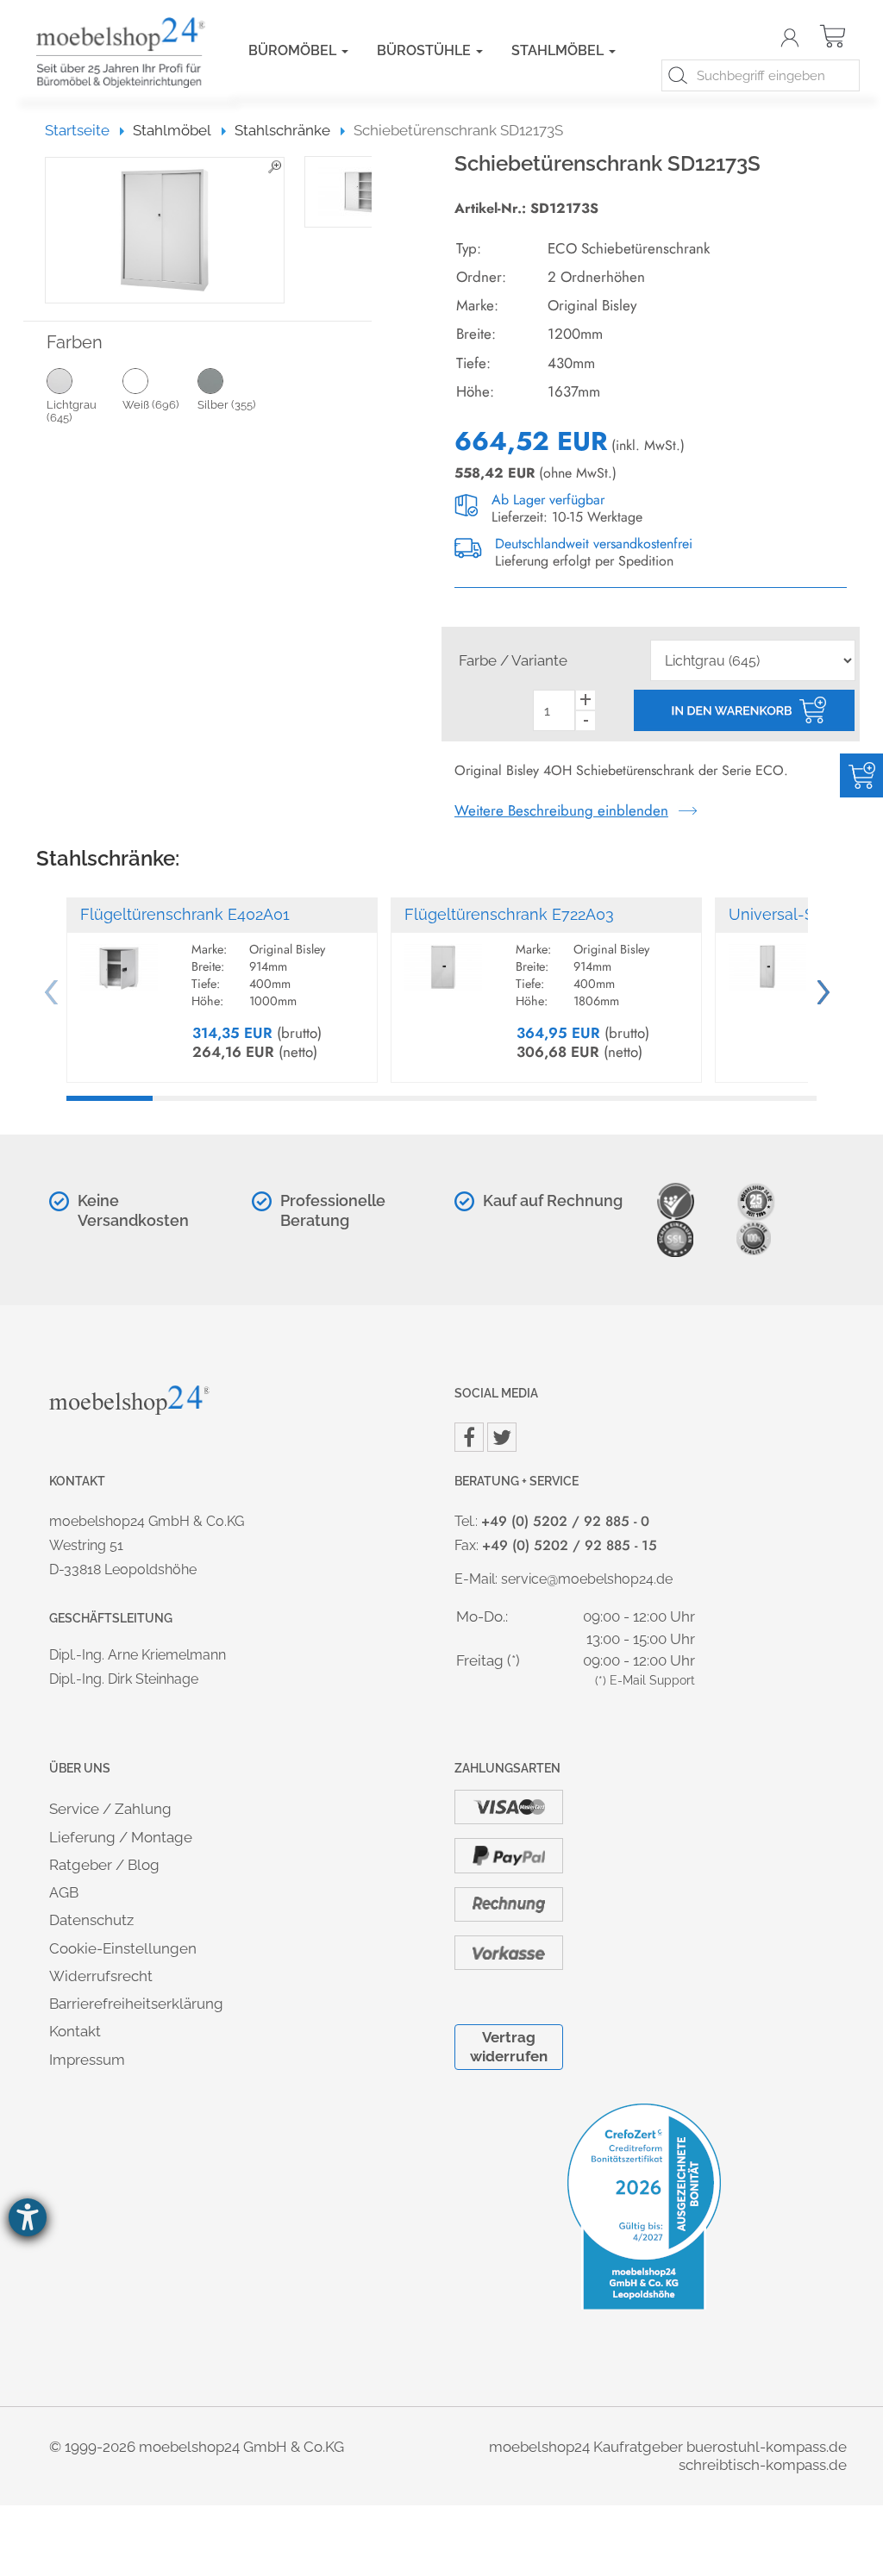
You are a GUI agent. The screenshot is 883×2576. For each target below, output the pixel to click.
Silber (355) (226, 405)
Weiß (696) (150, 405)
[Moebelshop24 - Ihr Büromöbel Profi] (116, 53)
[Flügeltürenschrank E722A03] (443, 960)
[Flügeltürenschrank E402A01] (119, 960)
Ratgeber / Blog (104, 1865)
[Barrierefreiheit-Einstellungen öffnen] (28, 2217)
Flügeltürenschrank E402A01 (185, 914)
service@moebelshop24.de (587, 1579)
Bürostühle (426, 50)
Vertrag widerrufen (509, 2046)
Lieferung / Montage (121, 1837)
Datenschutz (91, 1920)
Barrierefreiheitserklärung (136, 2004)
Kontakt (75, 2031)
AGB (64, 1892)
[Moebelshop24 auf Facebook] (469, 1437)
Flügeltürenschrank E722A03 (509, 914)
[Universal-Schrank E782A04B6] (767, 960)
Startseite (85, 130)
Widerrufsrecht (101, 1976)
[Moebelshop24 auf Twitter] (502, 1437)
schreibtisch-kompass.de (763, 2465)
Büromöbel (294, 50)
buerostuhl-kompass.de (767, 2447)
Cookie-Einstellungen (123, 1948)
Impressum (87, 2060)
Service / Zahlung (110, 1809)
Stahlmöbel (559, 50)
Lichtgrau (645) (72, 412)
